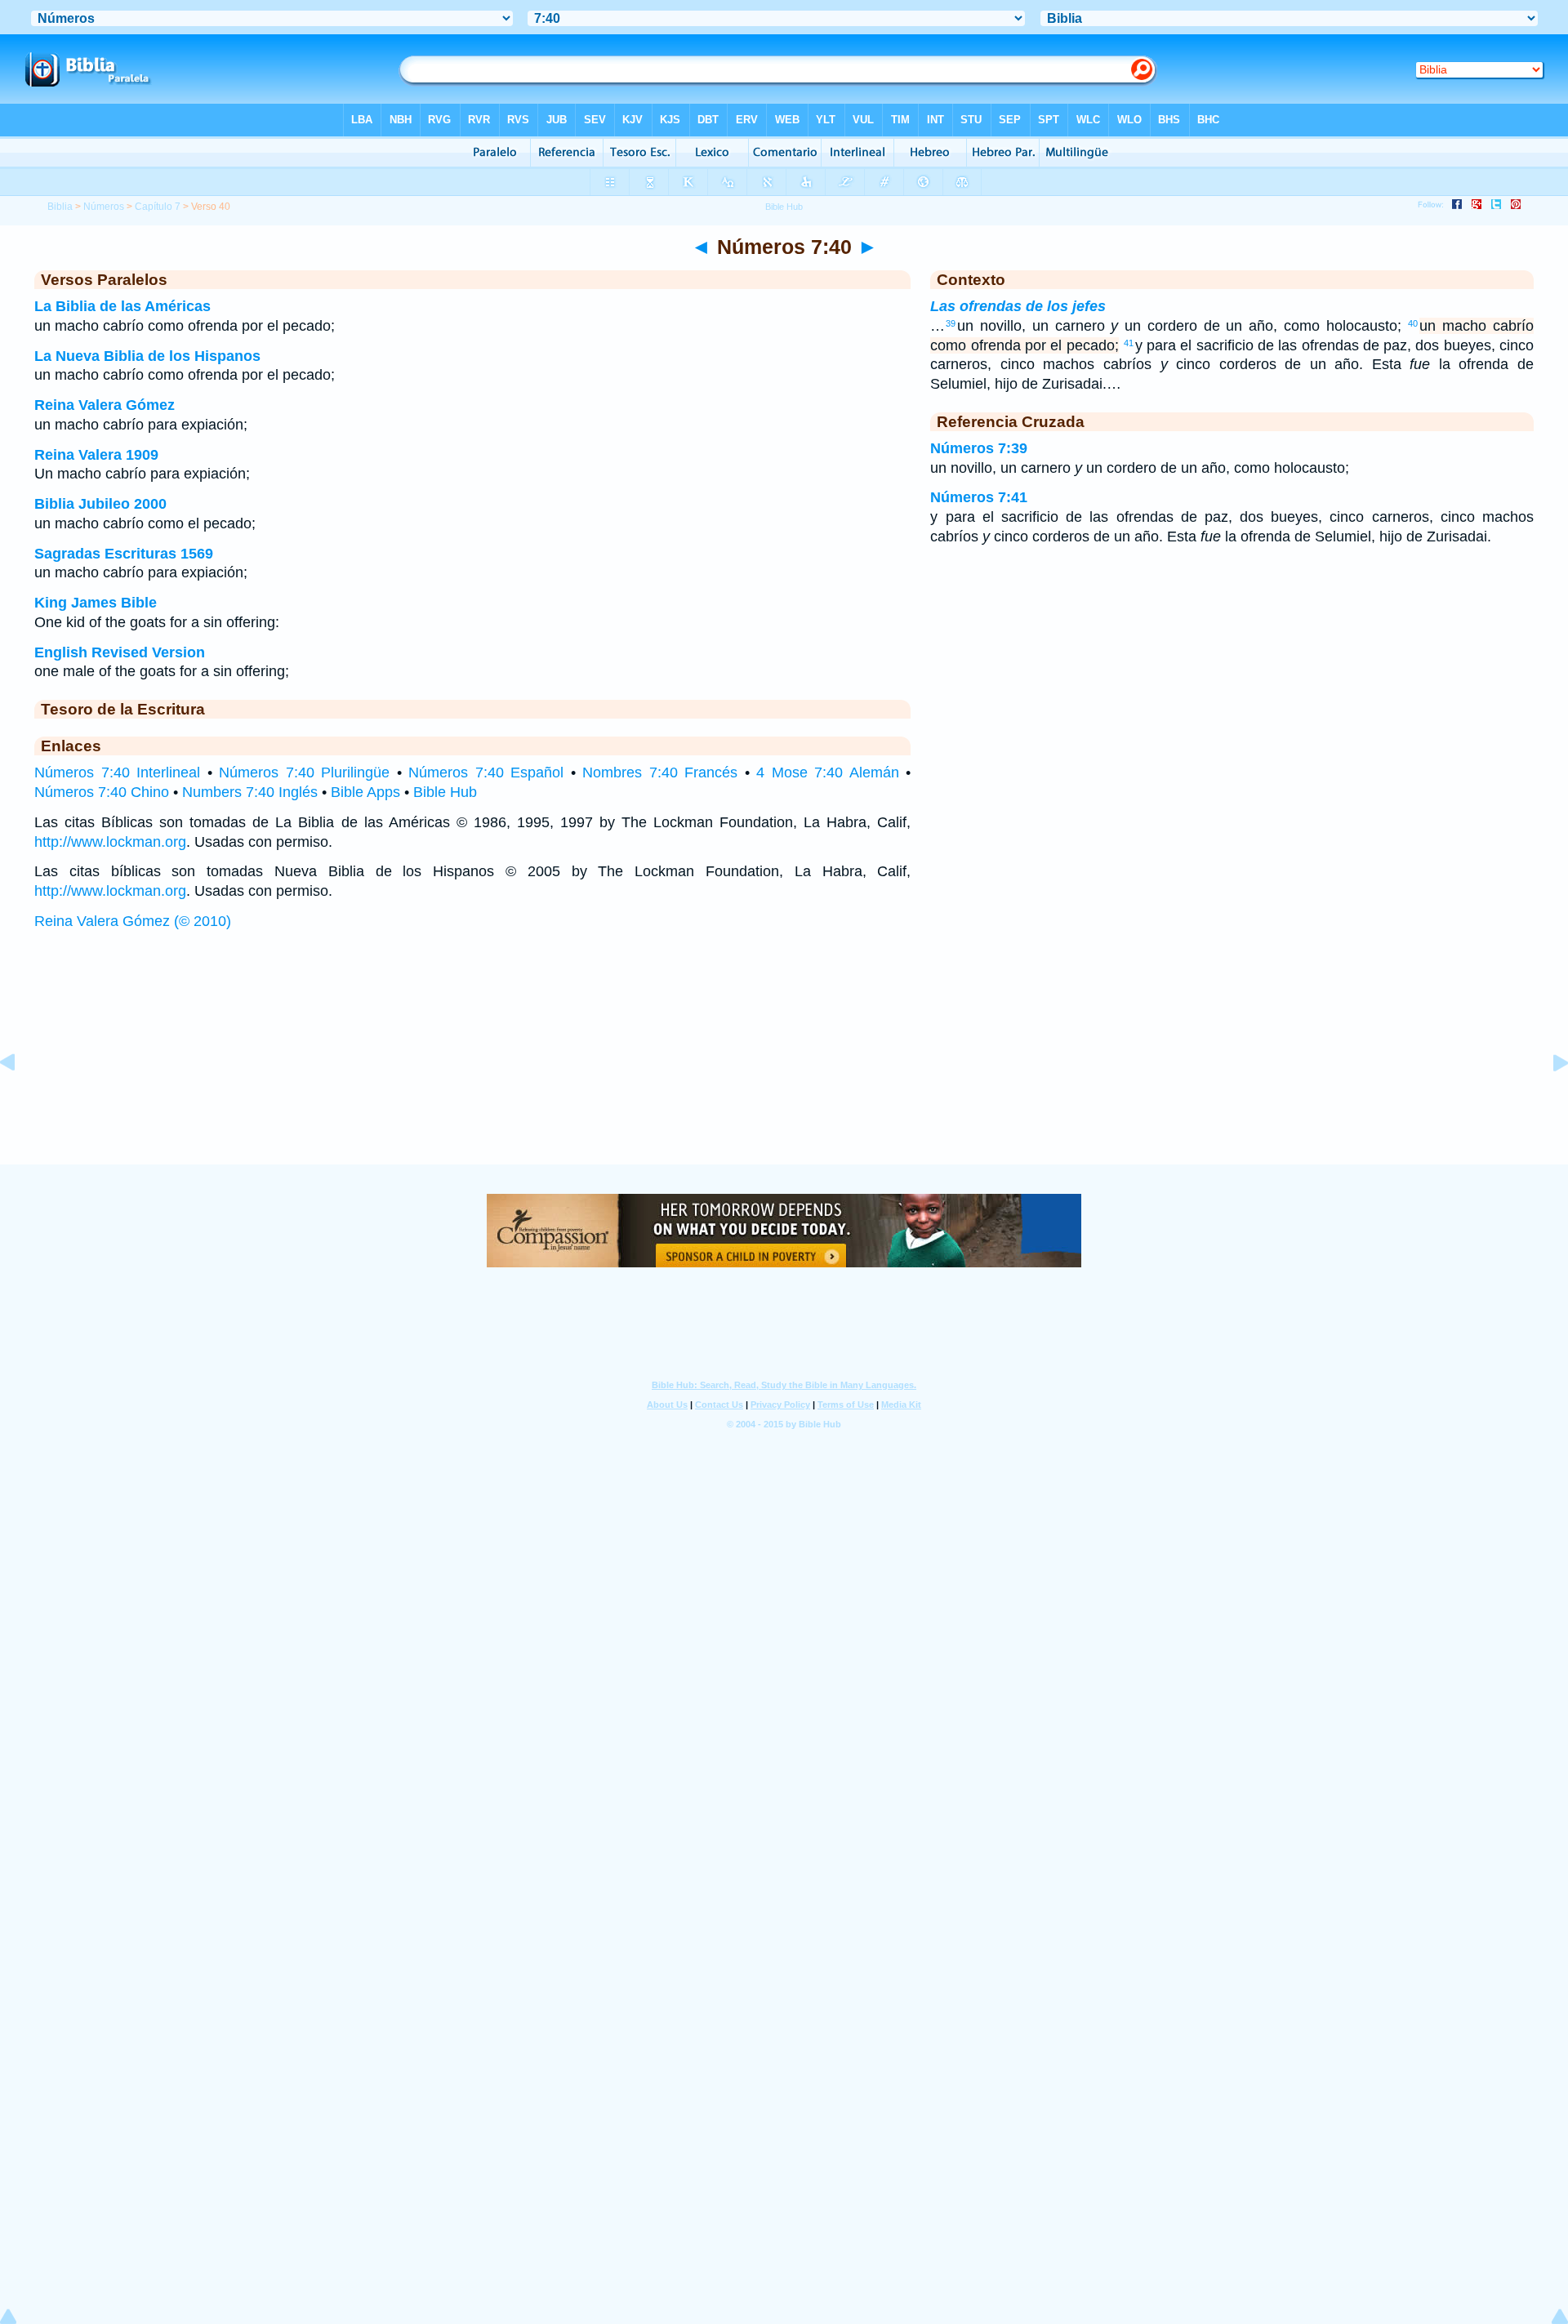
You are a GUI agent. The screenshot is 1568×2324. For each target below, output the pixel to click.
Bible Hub (445, 792)
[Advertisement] (784, 1063)
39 (951, 323)
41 (1129, 343)
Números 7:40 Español (486, 772)
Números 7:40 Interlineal (117, 772)
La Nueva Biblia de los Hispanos (147, 356)
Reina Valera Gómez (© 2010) (133, 921)
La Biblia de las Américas (122, 306)
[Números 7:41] (1548, 1099)
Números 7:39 (979, 448)
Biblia (60, 207)
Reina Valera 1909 (96, 455)
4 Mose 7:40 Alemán (828, 772)
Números (104, 207)
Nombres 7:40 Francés (660, 772)
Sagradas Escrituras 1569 (124, 554)
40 (1413, 323)
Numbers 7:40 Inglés (250, 792)
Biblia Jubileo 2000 (100, 504)
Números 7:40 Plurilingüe (304, 772)
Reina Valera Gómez (105, 405)
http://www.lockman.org (110, 842)
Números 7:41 (979, 497)
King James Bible (96, 603)
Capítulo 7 (158, 207)
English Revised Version (120, 652)
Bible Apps (365, 792)
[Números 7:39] (20, 1099)
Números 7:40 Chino (102, 792)
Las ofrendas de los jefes (1018, 306)
